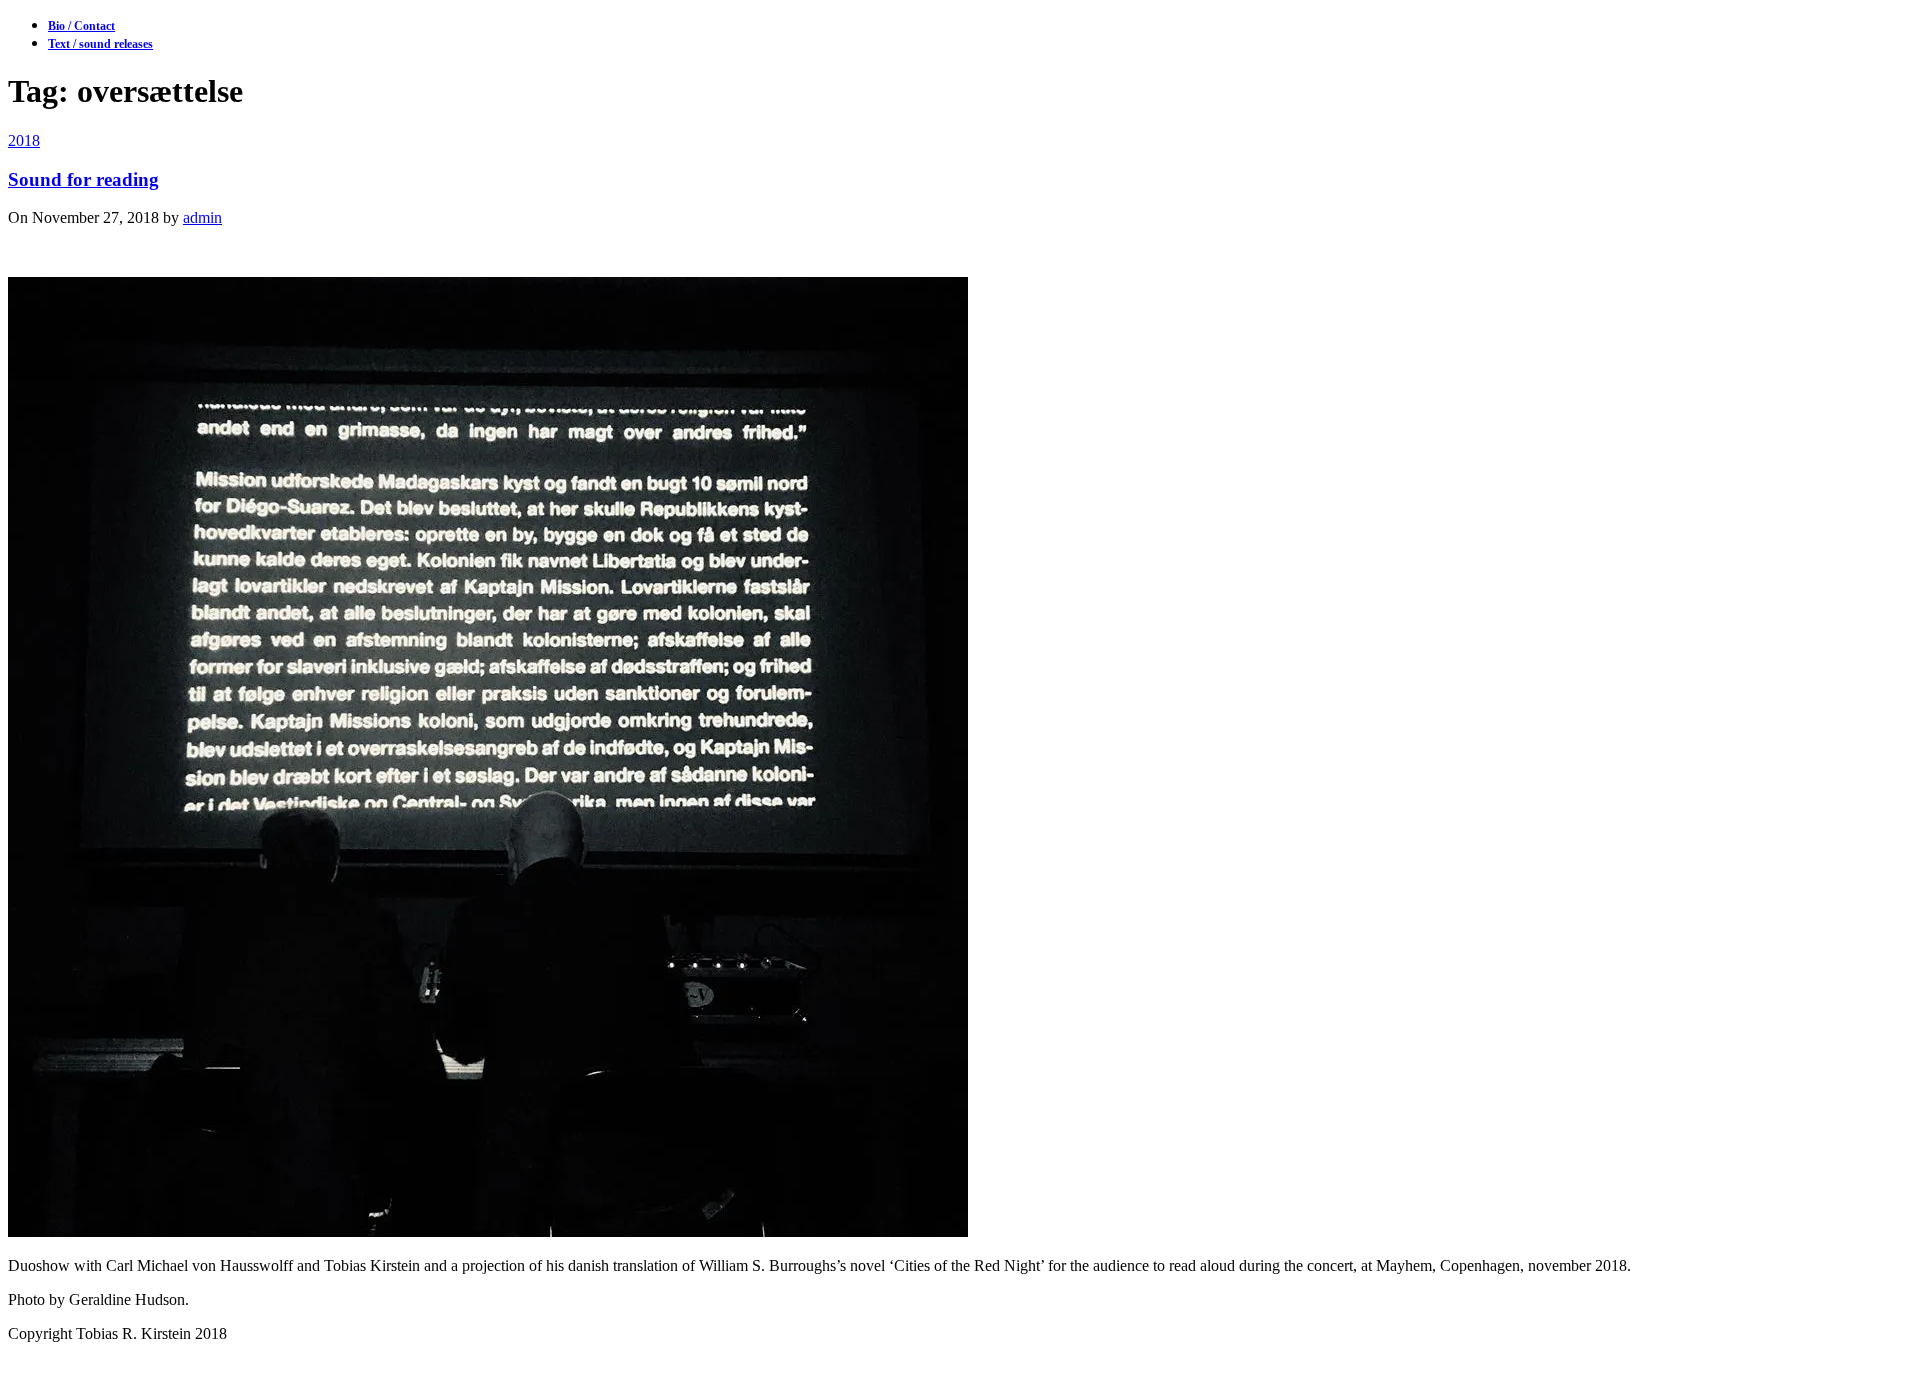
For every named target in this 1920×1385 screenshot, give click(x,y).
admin (202, 217)
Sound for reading (83, 179)
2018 (24, 140)
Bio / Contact (81, 26)
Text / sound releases (100, 44)
